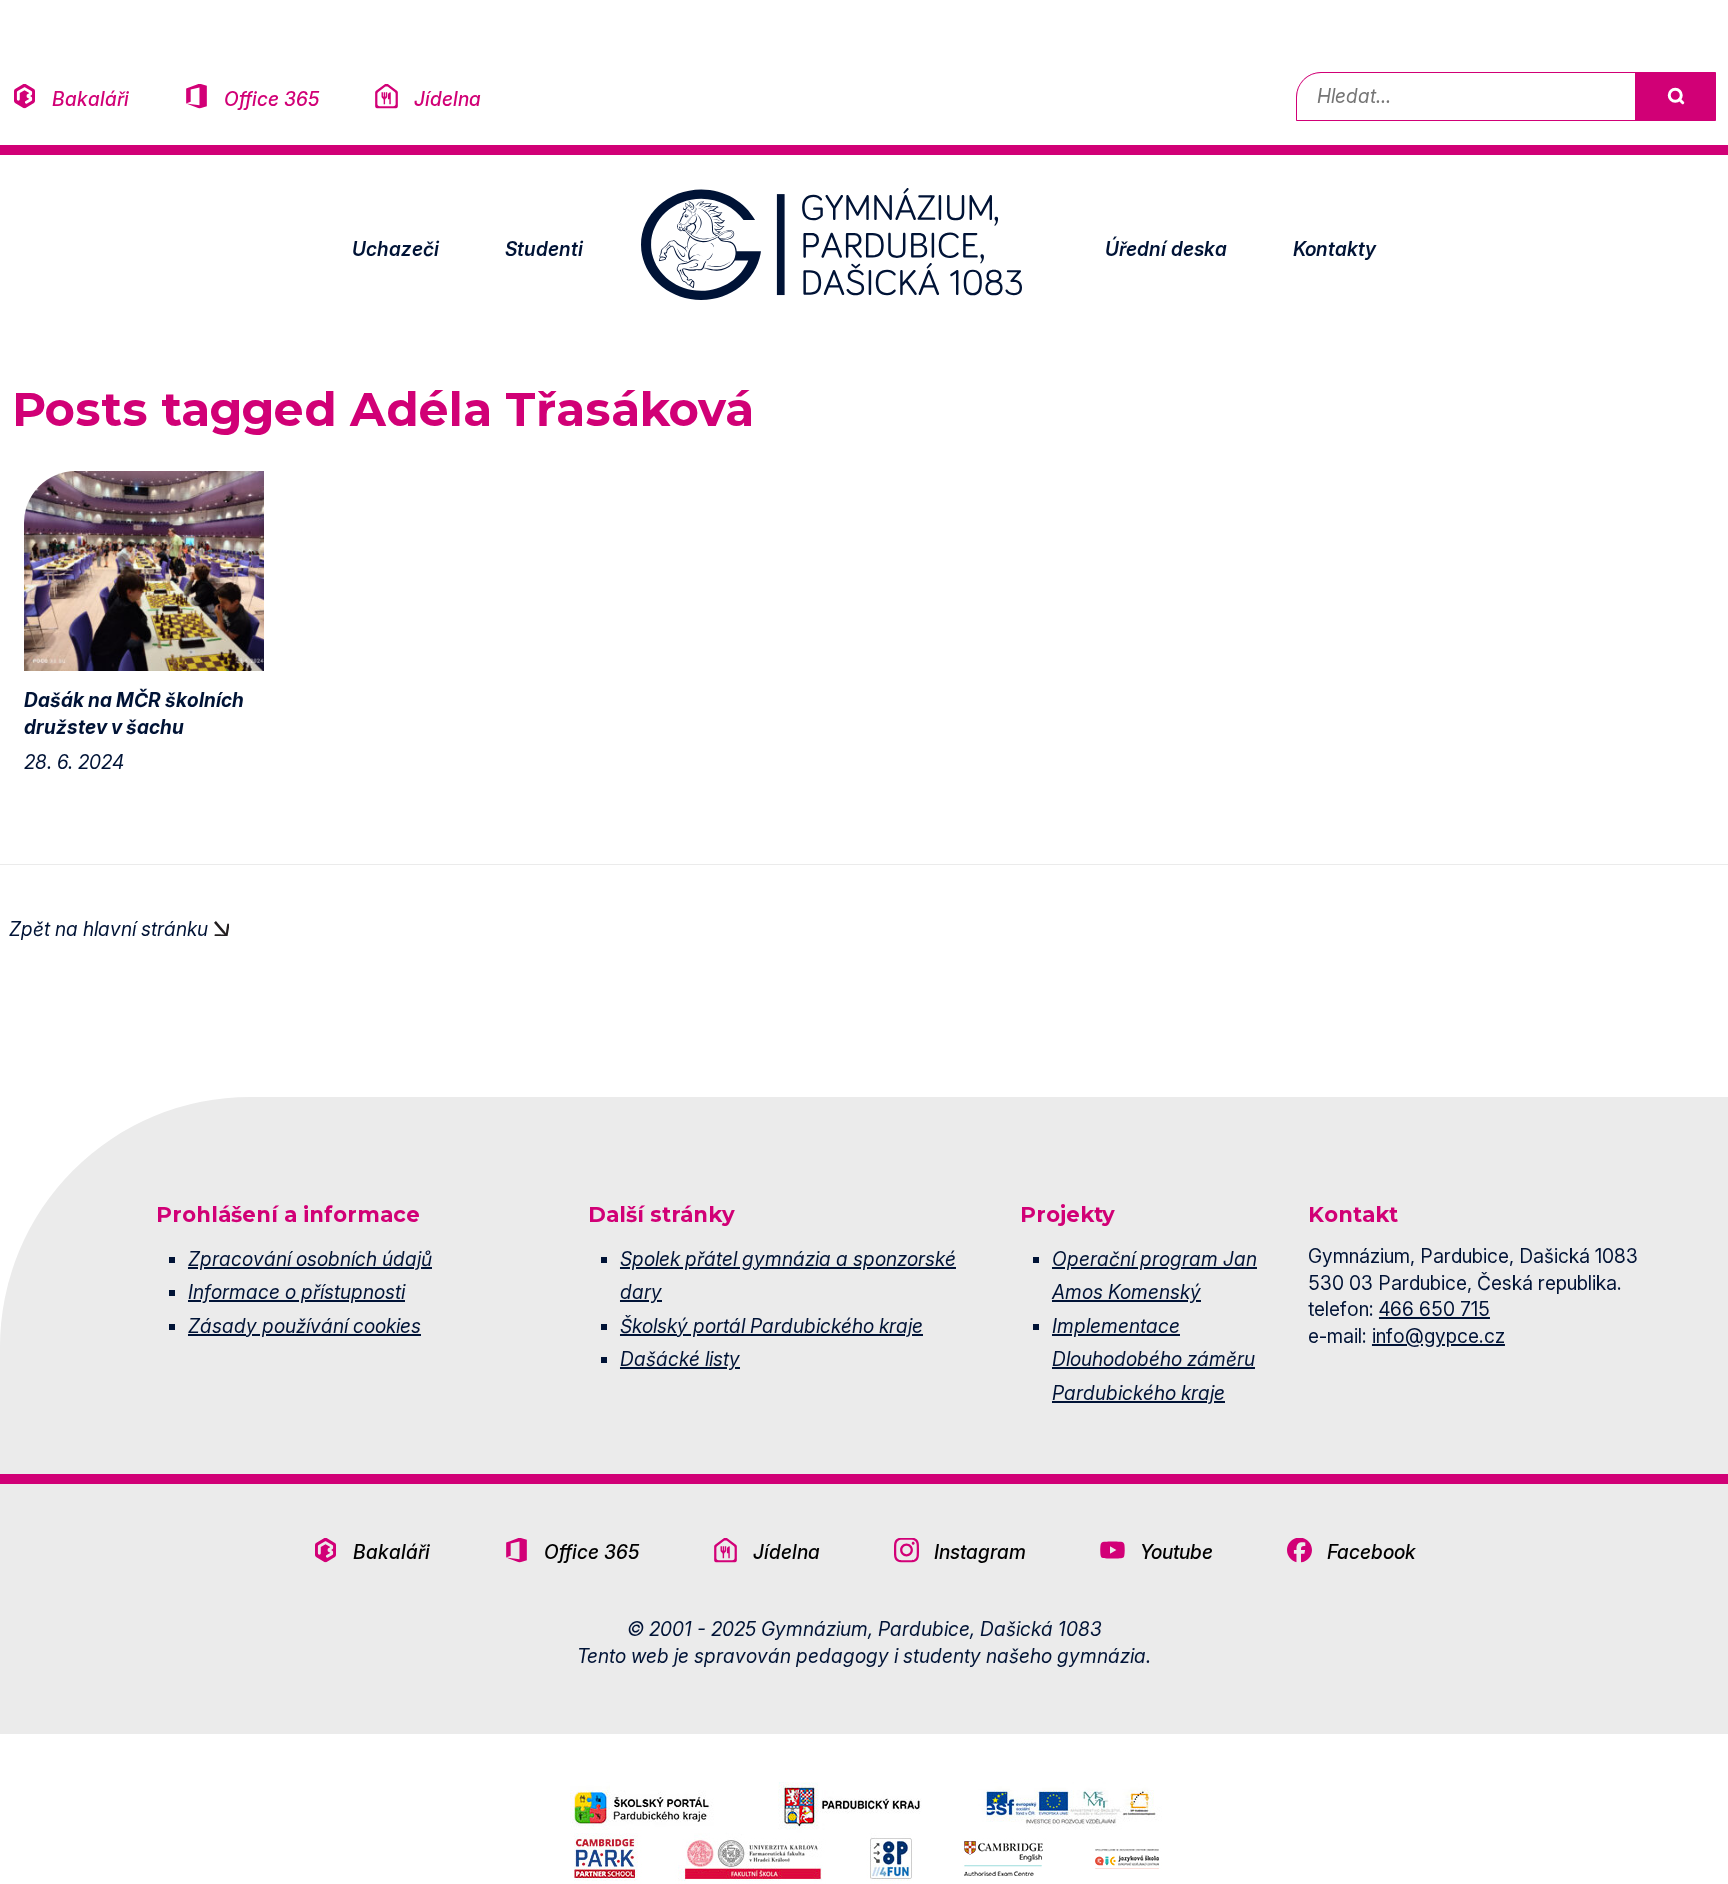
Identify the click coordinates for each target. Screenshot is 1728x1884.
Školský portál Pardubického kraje (771, 1326)
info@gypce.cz (1438, 1336)
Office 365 (271, 99)
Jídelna (447, 99)
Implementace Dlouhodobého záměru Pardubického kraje (1153, 1359)
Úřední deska (1166, 249)
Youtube (1176, 1552)
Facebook (1371, 1552)
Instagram (980, 1552)
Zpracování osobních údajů (310, 1259)
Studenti (544, 249)
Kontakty (1334, 249)
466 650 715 (1434, 1309)
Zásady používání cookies (304, 1326)
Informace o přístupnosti (296, 1292)
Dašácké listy (680, 1359)
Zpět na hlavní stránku (108, 929)
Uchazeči (395, 249)
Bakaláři (90, 99)
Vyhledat (1675, 96)
